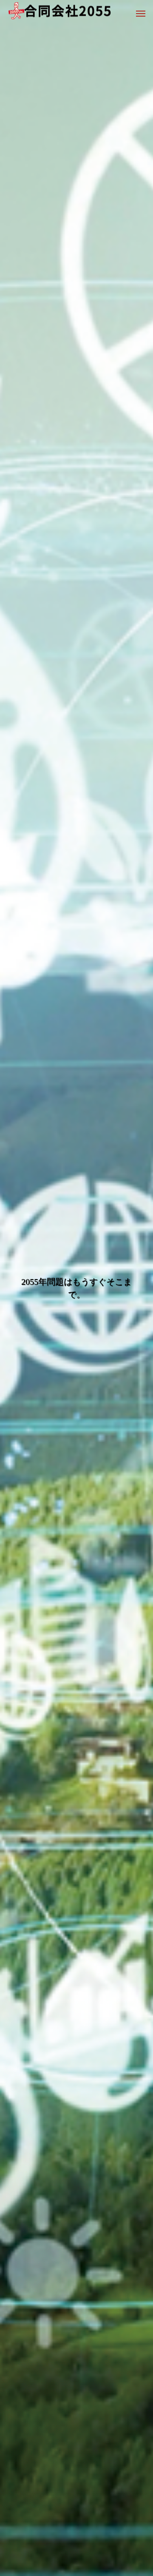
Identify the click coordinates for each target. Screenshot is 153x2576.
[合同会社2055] (64, 13)
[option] (76, 1288)
